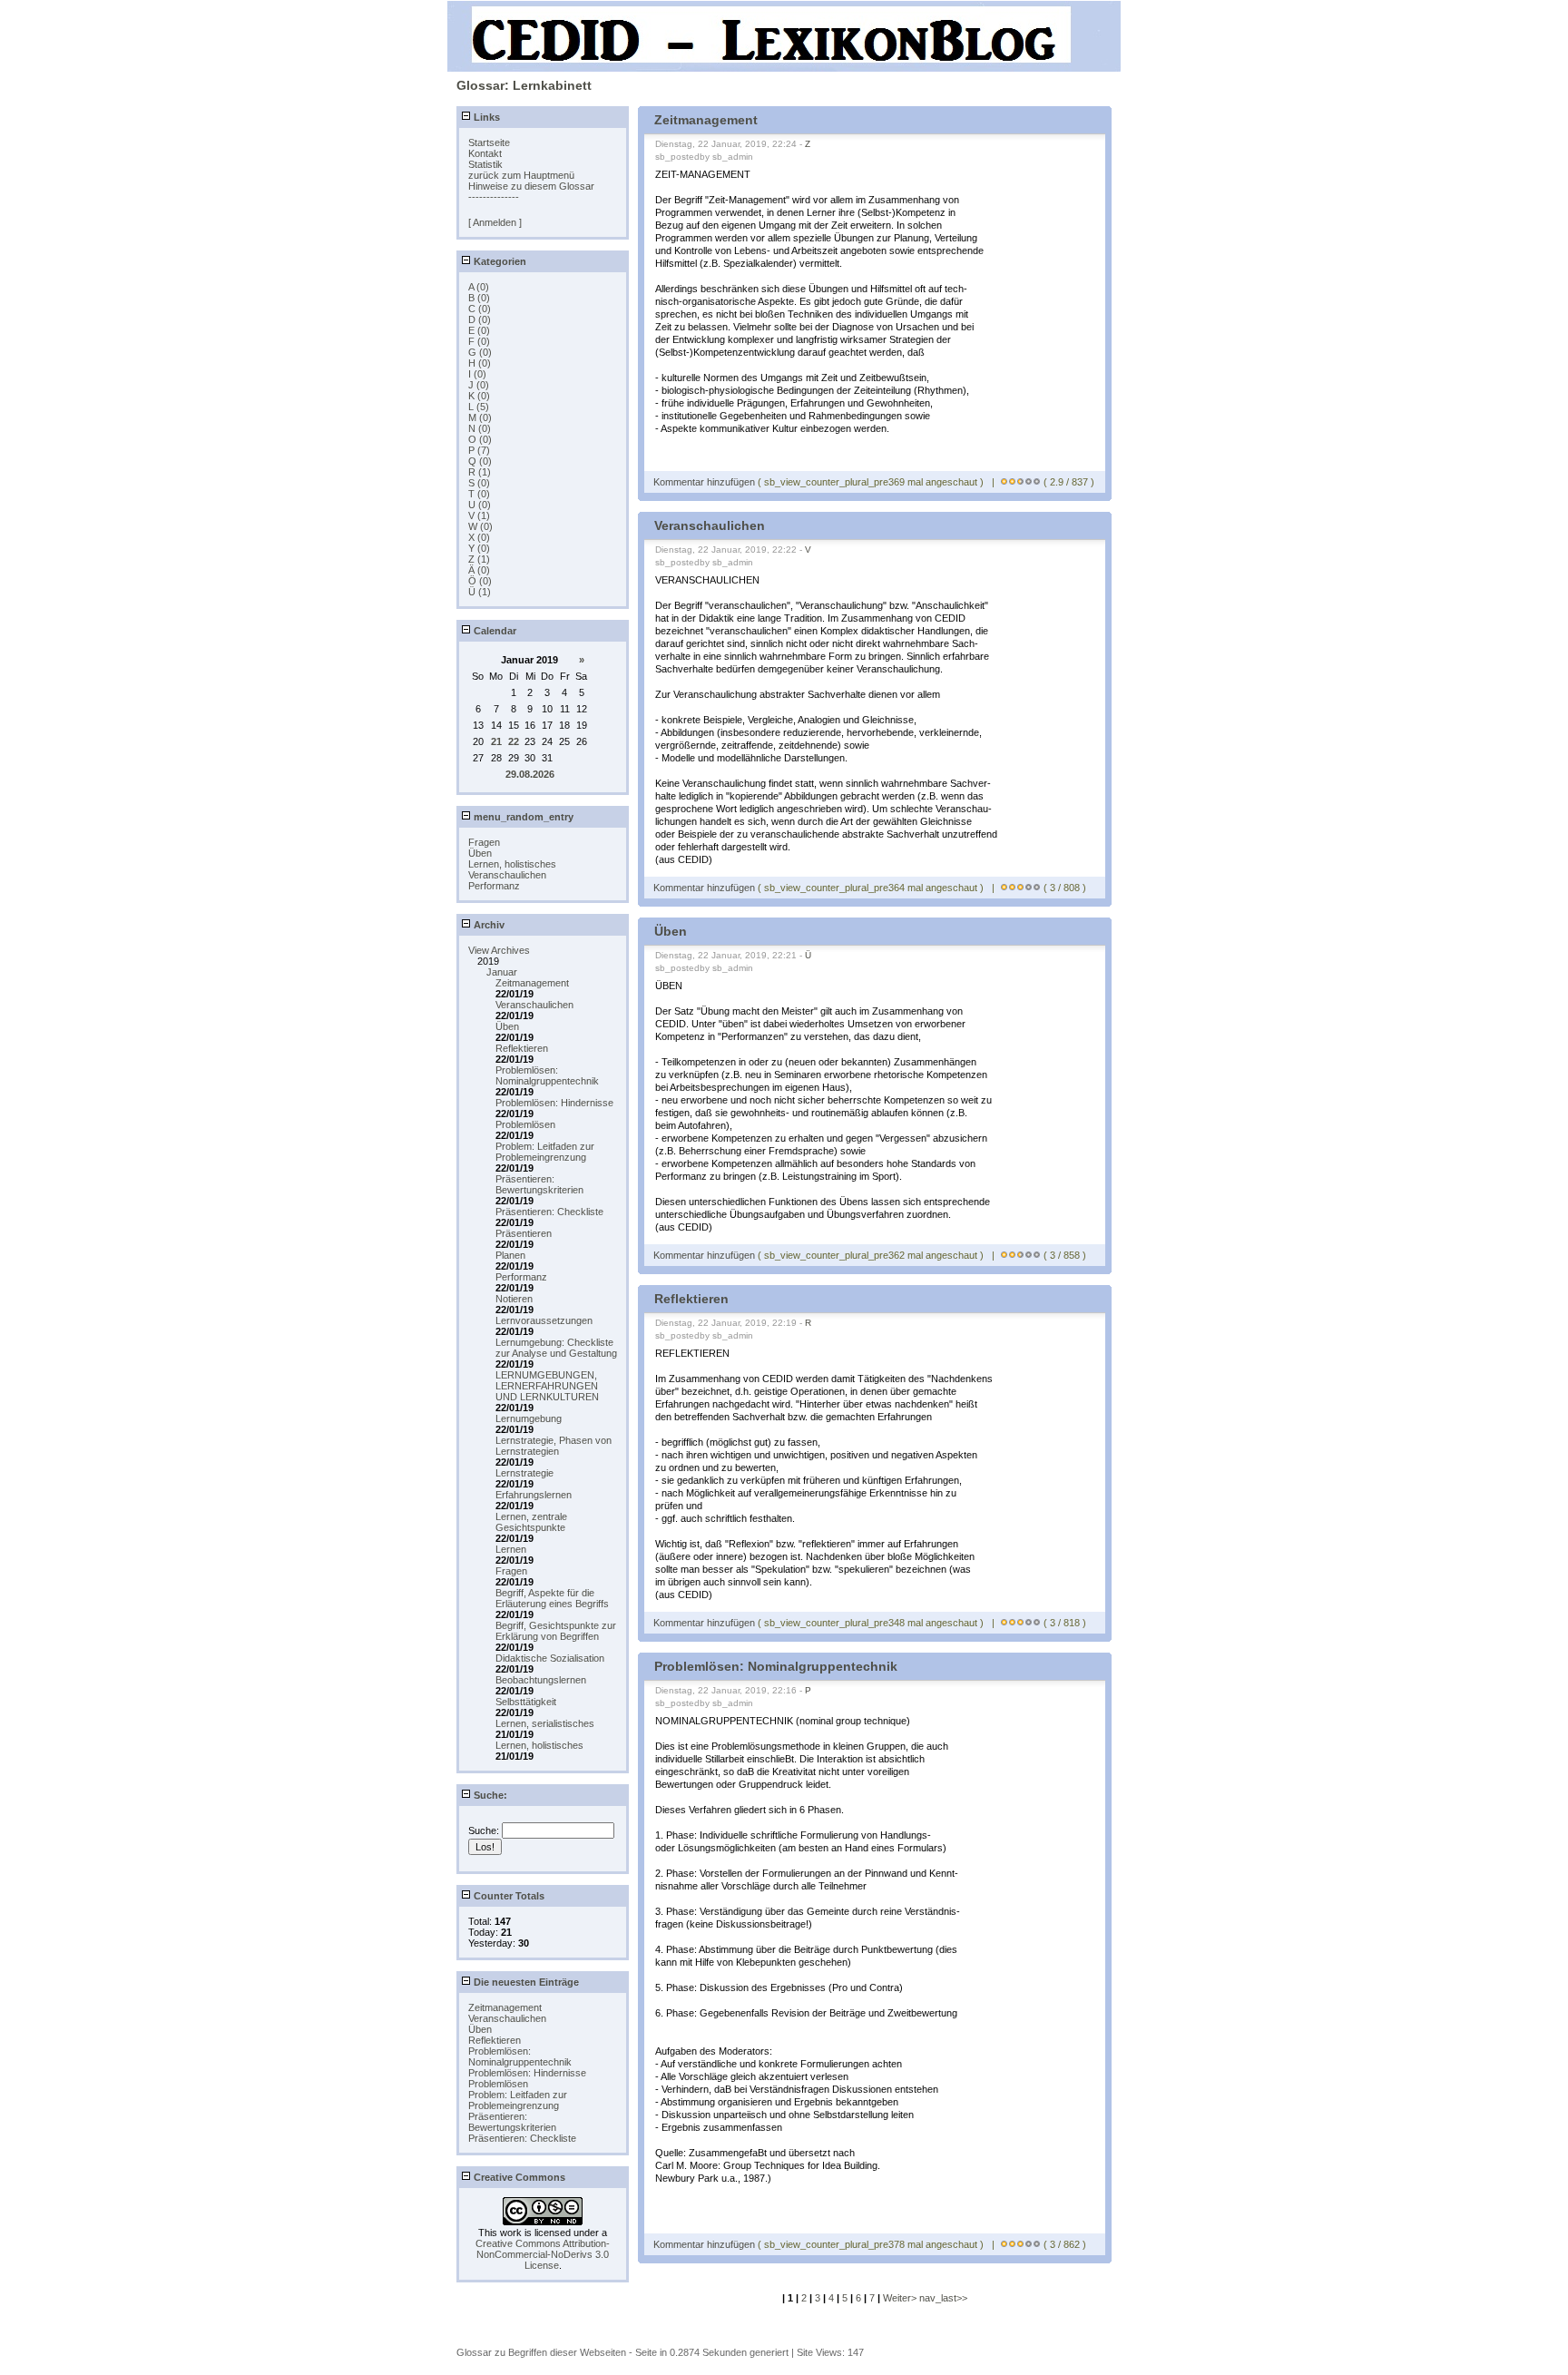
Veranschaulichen (507, 875)
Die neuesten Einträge (525, 1982)
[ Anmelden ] (495, 222)
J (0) (479, 385)
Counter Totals (508, 1896)
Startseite (489, 142)
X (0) (479, 537)
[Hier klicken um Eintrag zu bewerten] (1004, 482)
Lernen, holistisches (512, 864)
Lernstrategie (524, 1473)
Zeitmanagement (532, 983)
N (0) (480, 428)
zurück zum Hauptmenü (521, 175)
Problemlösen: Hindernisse (554, 1103)
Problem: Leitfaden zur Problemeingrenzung (545, 1152)
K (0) (479, 396)
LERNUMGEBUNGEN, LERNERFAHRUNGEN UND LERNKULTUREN (547, 1386)
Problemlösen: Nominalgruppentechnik (547, 1075)
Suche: (489, 1795)
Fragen (484, 842)
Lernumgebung (529, 1418)
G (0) (480, 352)
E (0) (479, 330)
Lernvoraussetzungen (544, 1320)
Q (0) (480, 461)
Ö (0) (480, 581)
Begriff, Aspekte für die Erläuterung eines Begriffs (552, 1598)
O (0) (480, 439)
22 (514, 741)
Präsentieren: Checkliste (549, 1212)
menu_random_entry (522, 817)
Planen (510, 1255)
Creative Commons (518, 2177)
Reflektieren (522, 1048)
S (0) (479, 483)
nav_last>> (943, 2298)
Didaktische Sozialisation (550, 1658)
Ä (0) (479, 570)
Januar (502, 972)
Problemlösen (525, 1124)
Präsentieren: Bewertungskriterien (539, 1184)
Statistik (485, 164)
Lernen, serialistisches (545, 1723)
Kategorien (499, 261)
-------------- (494, 197)
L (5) (479, 407)
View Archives (499, 950)
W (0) (480, 526)
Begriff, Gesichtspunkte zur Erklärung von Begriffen (556, 1631)
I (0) (477, 374)
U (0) (480, 505)
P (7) (479, 450)
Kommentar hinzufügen (706, 482)
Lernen (511, 1549)
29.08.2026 (530, 774)
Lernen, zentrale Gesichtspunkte (531, 1522)
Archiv (488, 925)
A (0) (479, 287)
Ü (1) (480, 592)
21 (496, 741)
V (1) (479, 515)
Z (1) (479, 559)
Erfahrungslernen (534, 1495)
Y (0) (479, 548)
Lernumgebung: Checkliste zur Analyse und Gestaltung (556, 1348)
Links (485, 117)
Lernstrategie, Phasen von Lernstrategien (554, 1446)
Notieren (514, 1299)
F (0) (479, 341)
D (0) (480, 319)
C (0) (480, 309)
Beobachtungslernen (541, 1680)
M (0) (480, 417)
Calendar (494, 631)
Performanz (494, 886)
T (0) (479, 494)
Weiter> (901, 2298)
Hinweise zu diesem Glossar (531, 186)
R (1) (480, 472)
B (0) (479, 298)
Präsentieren (524, 1233)
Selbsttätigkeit (526, 1702)
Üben (480, 853)
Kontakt (485, 153)
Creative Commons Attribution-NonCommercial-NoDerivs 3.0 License (543, 2254)
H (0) (480, 363)
